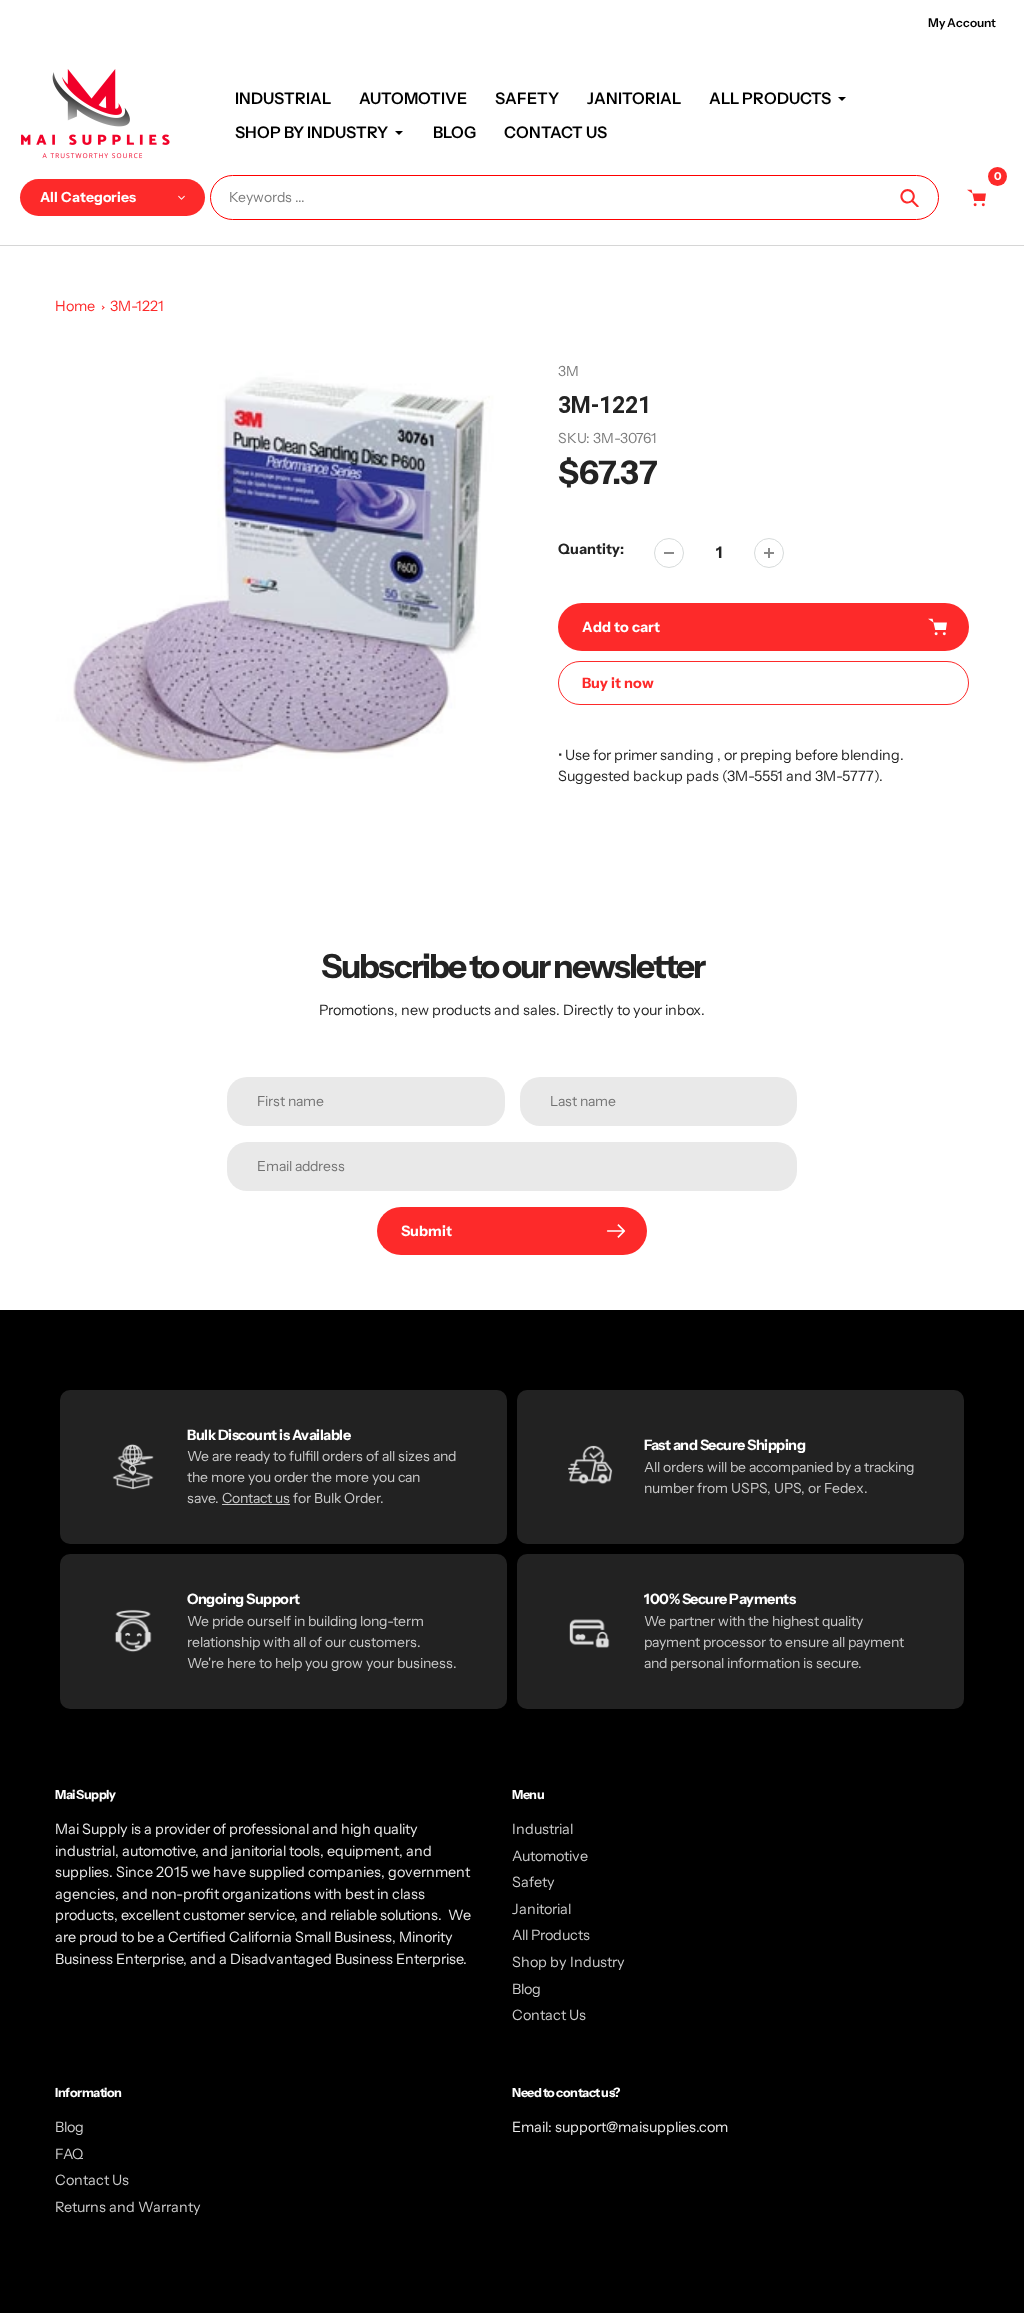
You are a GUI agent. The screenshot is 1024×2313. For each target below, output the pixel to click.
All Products (551, 1935)
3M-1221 (137, 306)
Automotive (550, 1856)
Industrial (542, 1829)
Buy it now (618, 683)
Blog (526, 1989)
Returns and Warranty (128, 2207)
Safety (533, 1882)
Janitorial (541, 1909)
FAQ (69, 2154)
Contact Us (549, 2015)
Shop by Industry (568, 1962)
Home (75, 306)
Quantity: (591, 549)
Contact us (256, 1498)
